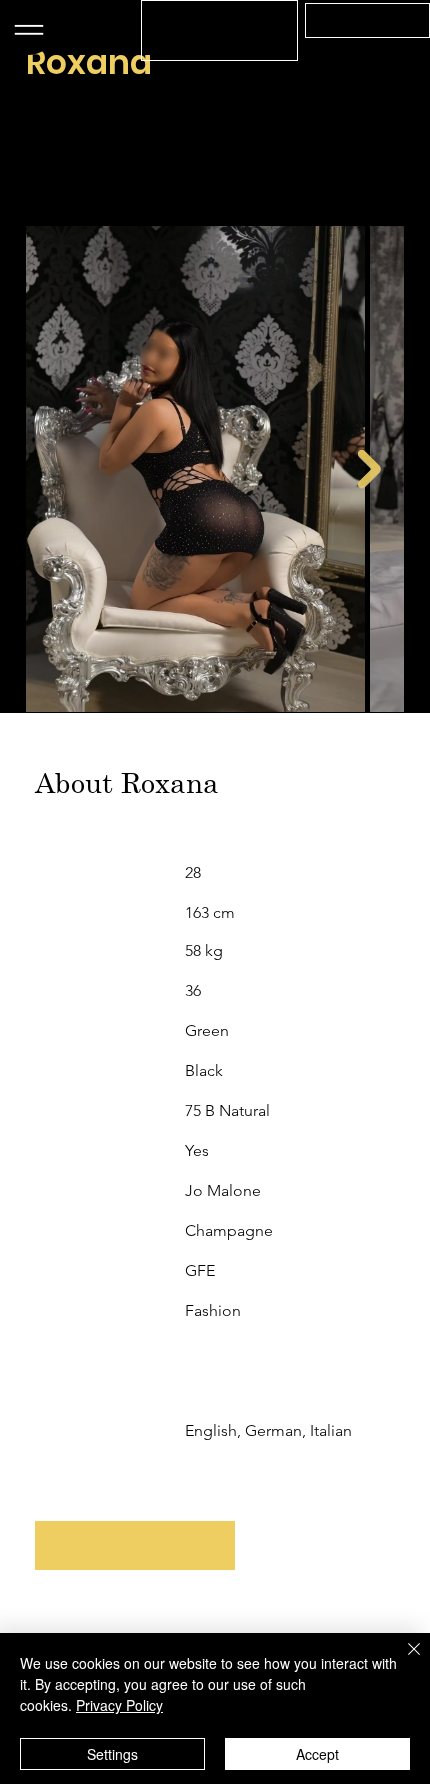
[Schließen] (402, 1661)
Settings (112, 1754)
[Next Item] (369, 469)
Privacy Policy (119, 1705)
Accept (317, 1754)
